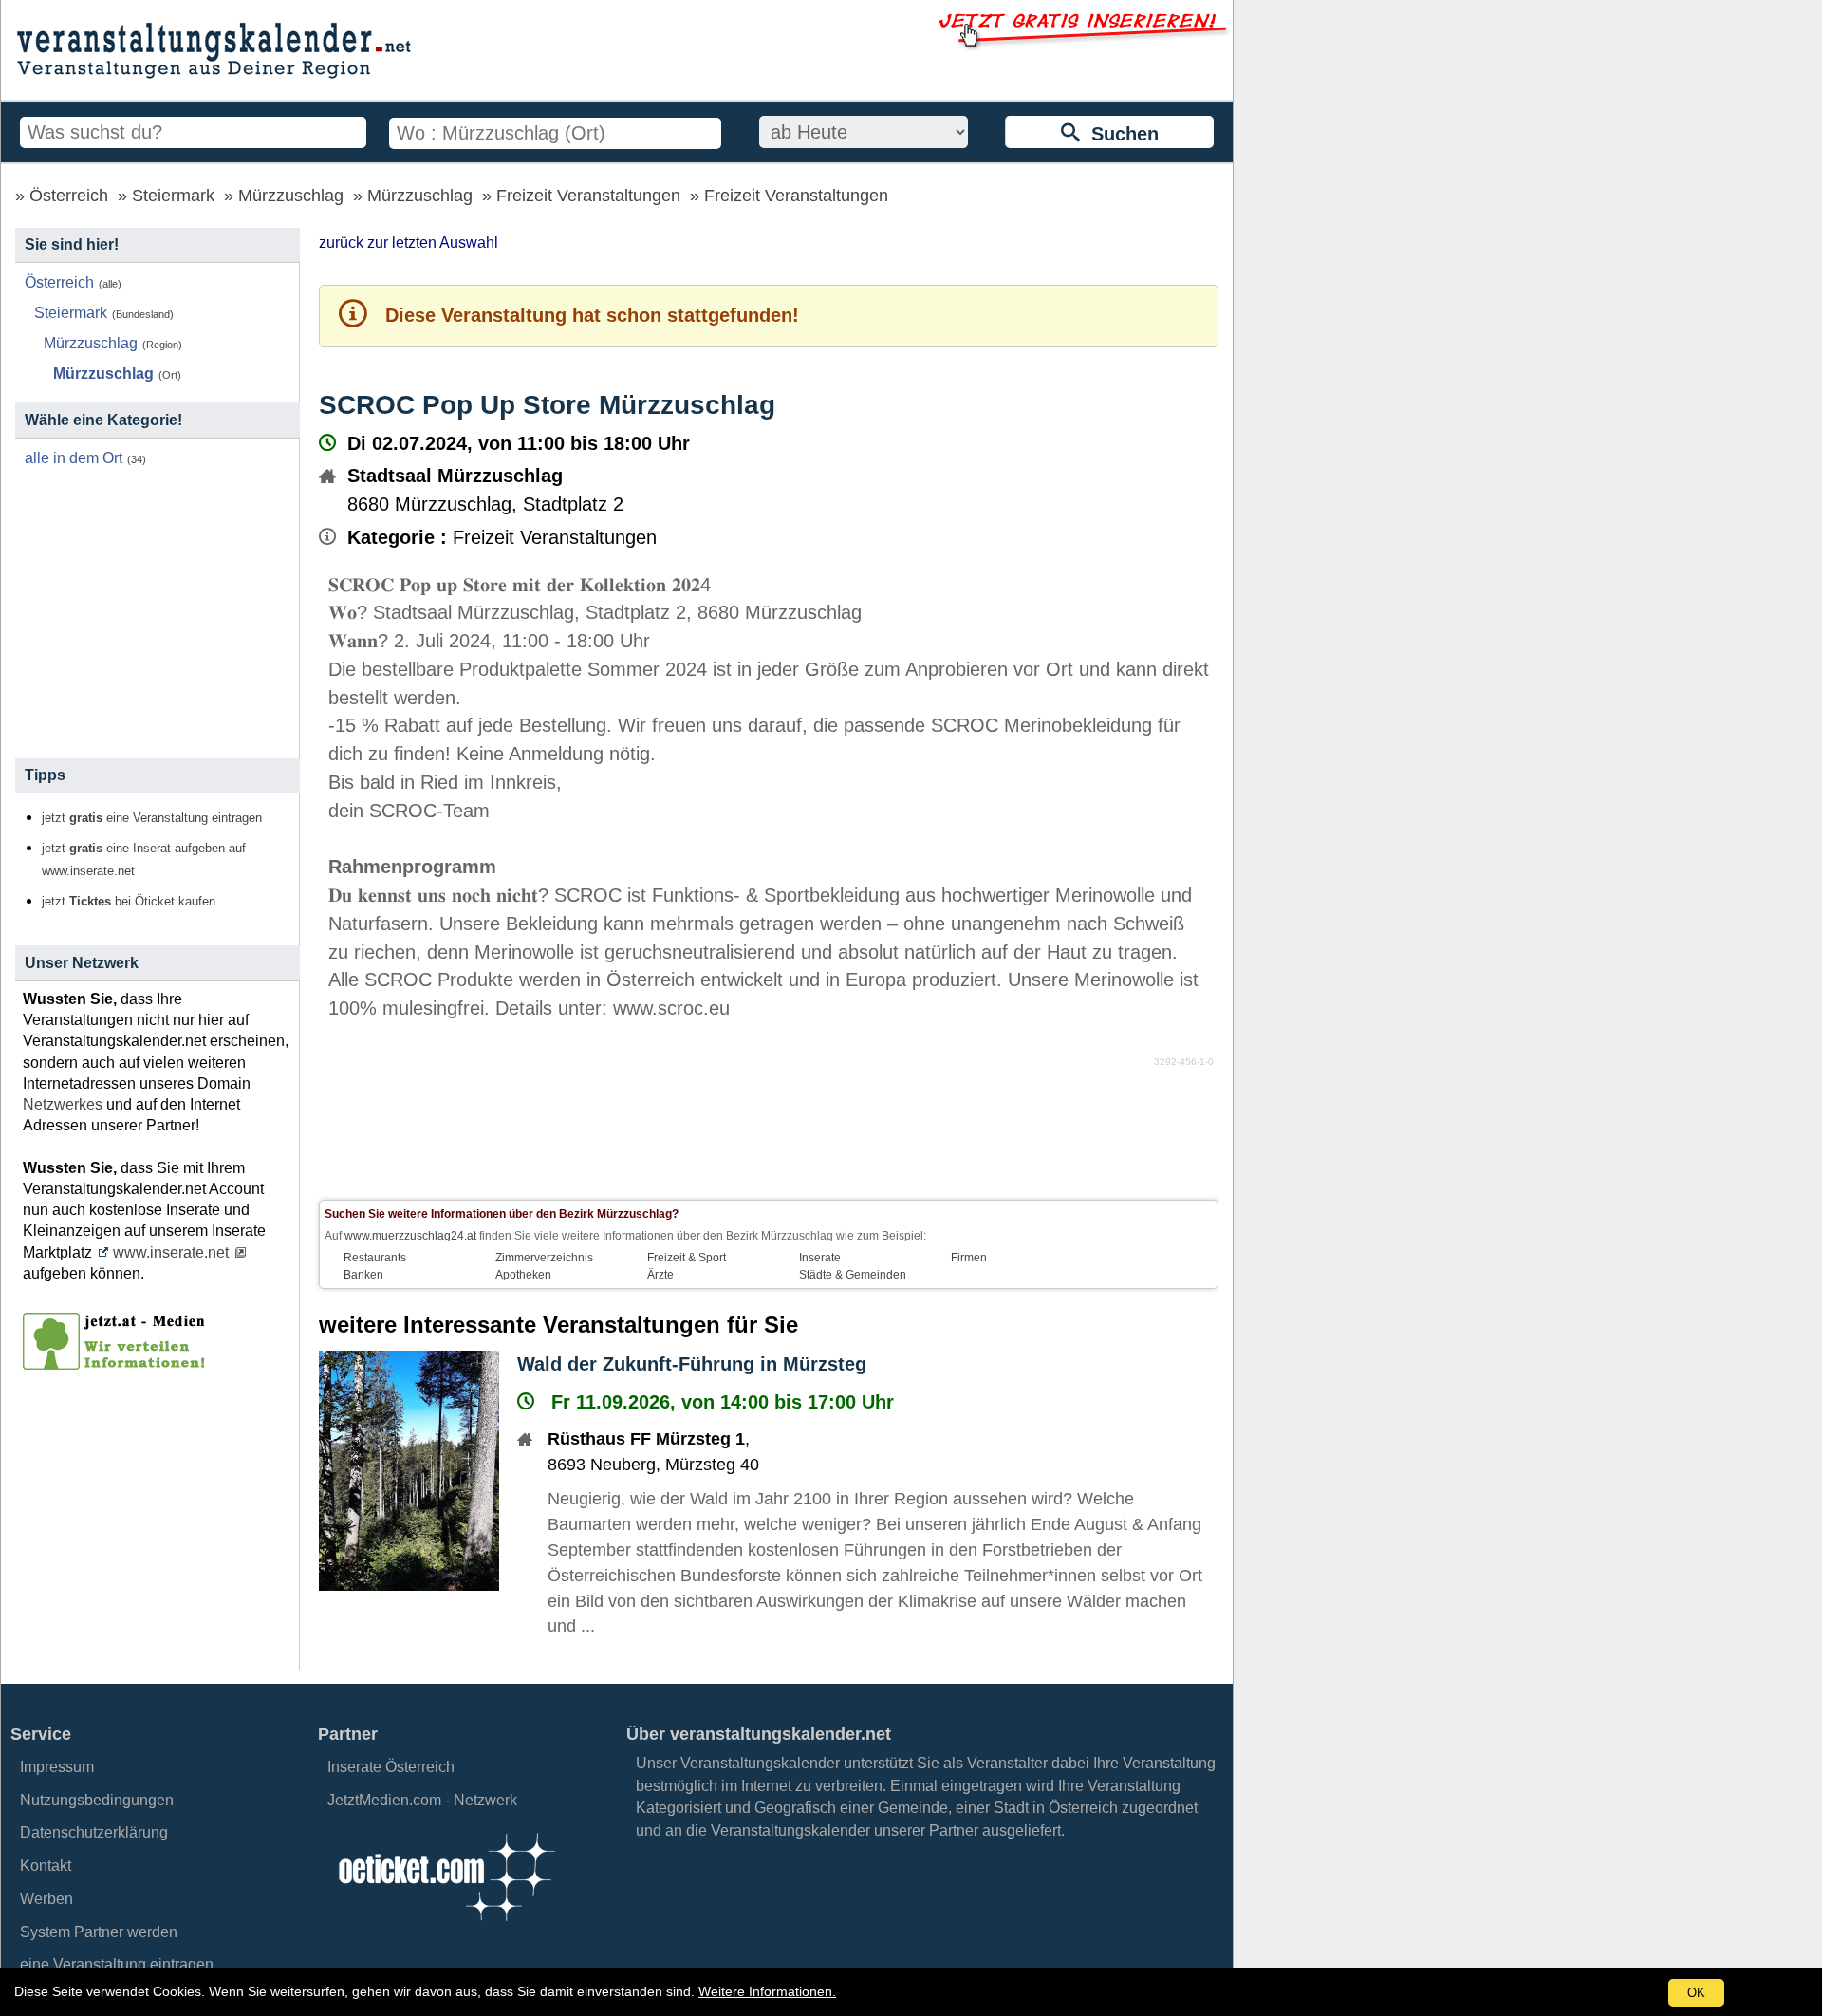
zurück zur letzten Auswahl (409, 243)
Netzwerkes (63, 1104)
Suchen (1119, 134)
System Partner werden (99, 1932)
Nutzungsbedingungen (97, 1800)
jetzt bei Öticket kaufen (129, 902)
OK (1696, 1993)
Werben (46, 1899)
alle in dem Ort (74, 458)
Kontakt (46, 1866)
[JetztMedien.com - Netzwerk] (118, 1363)
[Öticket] (446, 1926)
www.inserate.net (171, 1252)
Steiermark (173, 196)
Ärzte (660, 1275)
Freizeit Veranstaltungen (588, 196)
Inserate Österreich (391, 1767)
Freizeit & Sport (687, 1258)
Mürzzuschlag (291, 196)
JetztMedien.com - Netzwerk (422, 1800)
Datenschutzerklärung (94, 1832)
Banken (363, 1275)
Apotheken (523, 1275)
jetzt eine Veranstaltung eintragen (152, 818)
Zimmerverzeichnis (544, 1258)
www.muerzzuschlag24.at (410, 1236)
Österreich (69, 196)
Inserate (820, 1258)
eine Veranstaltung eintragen (117, 1964)
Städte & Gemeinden (853, 1275)
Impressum (57, 1767)
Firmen (969, 1258)
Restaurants (375, 1258)
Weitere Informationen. (767, 1991)
